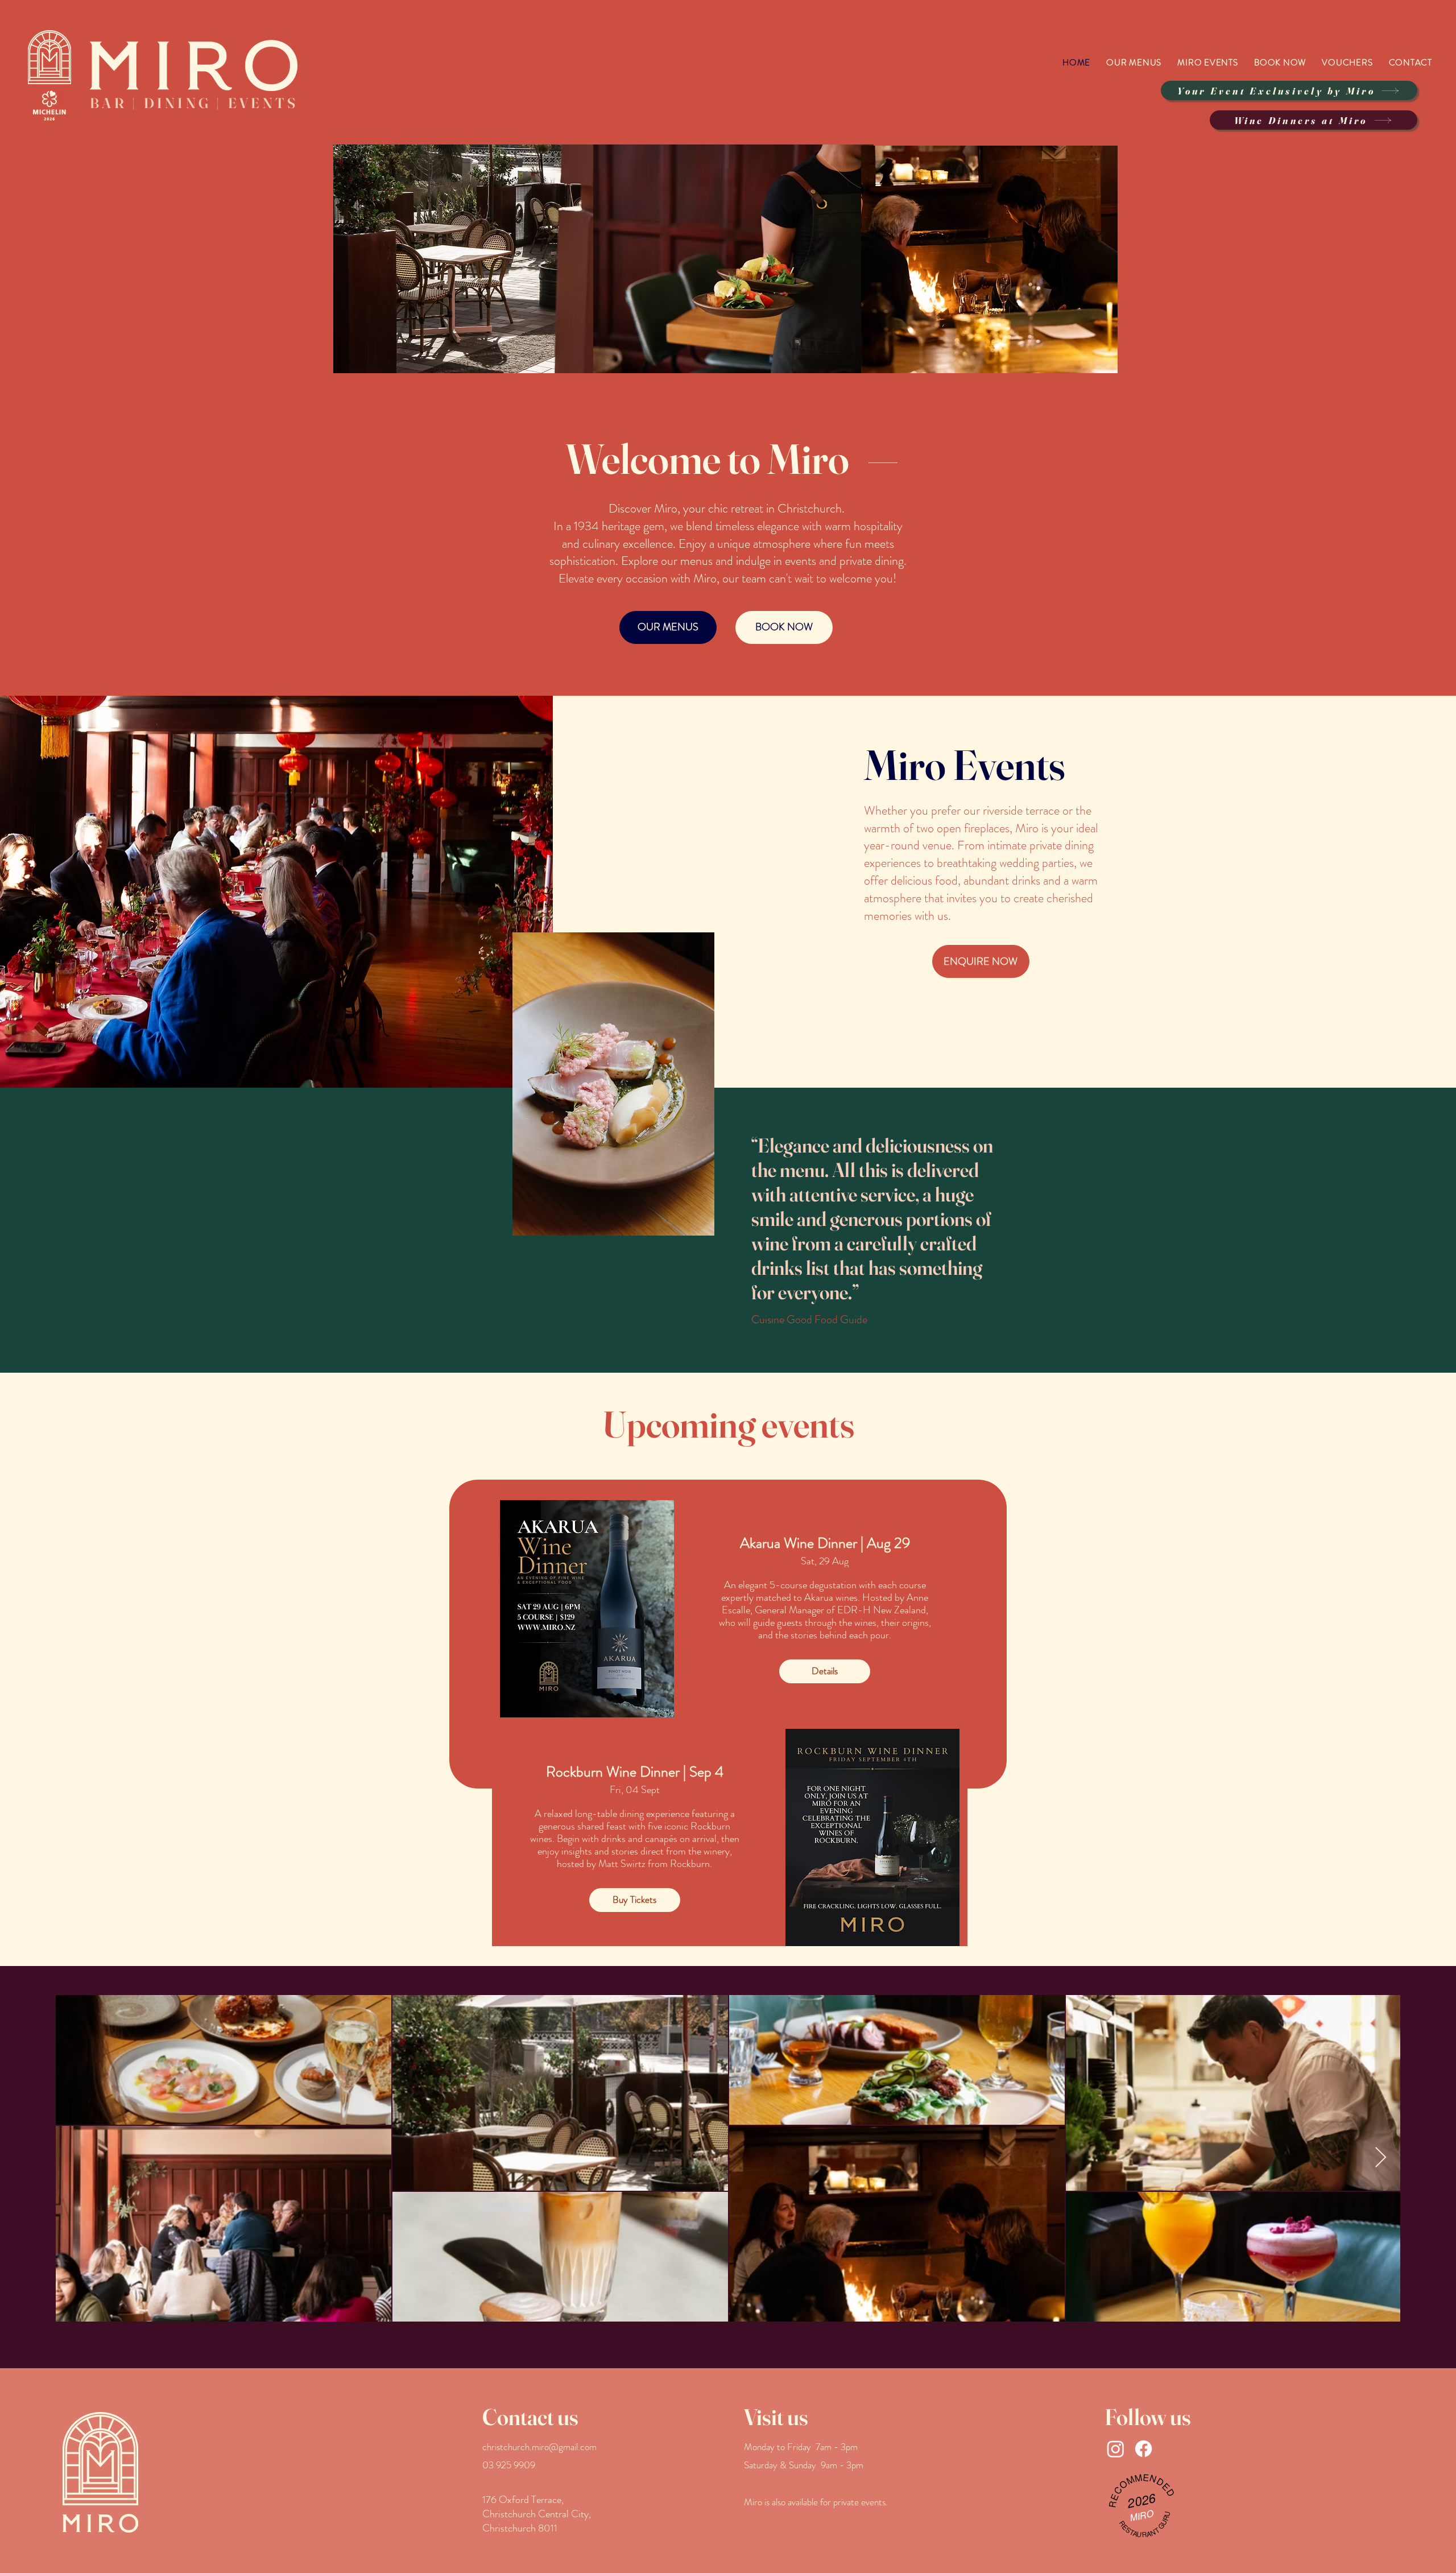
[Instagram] (1116, 2449)
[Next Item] (1381, 2158)
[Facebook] (1143, 2449)
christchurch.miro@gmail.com (539, 2447)
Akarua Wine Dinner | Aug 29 (825, 1543)
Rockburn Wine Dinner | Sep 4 (635, 1772)
